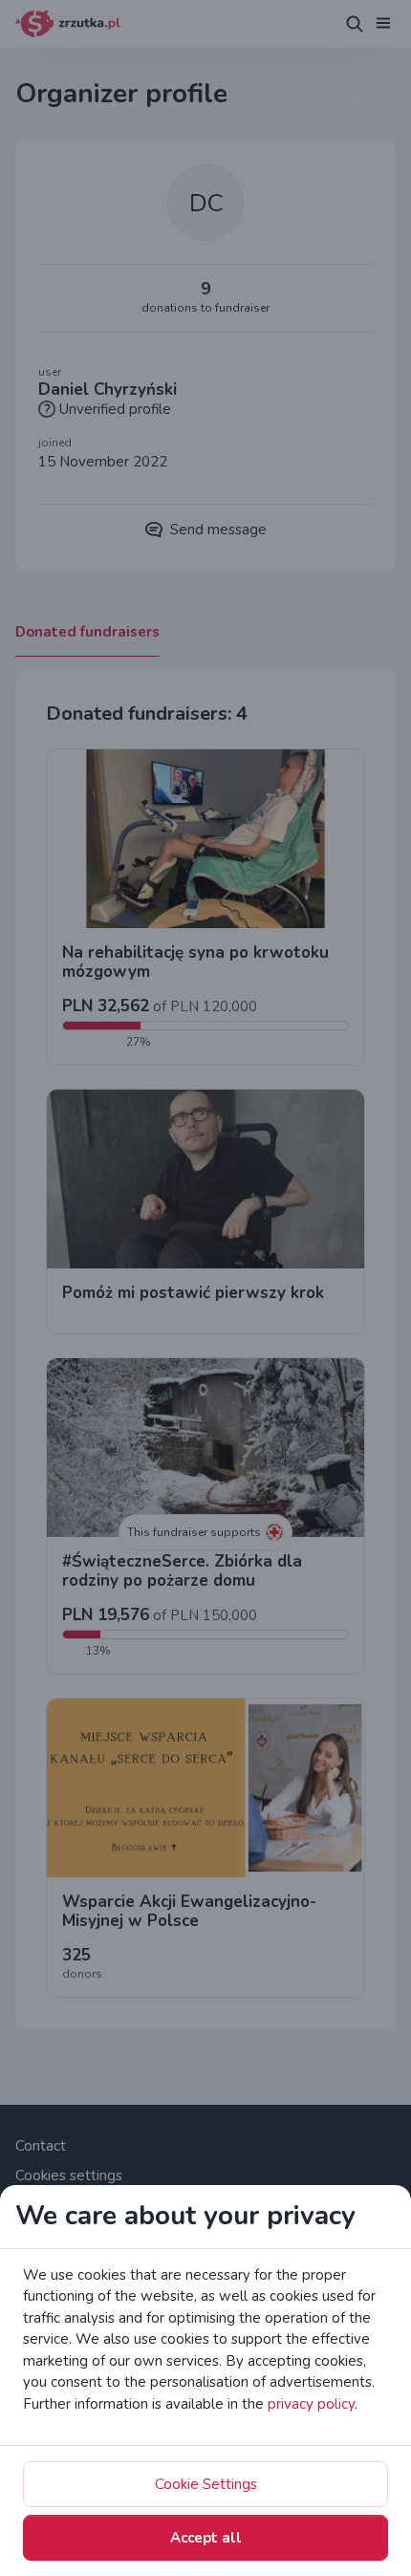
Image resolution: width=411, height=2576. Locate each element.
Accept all (206, 2538)
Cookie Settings (206, 2484)
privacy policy (311, 2404)
